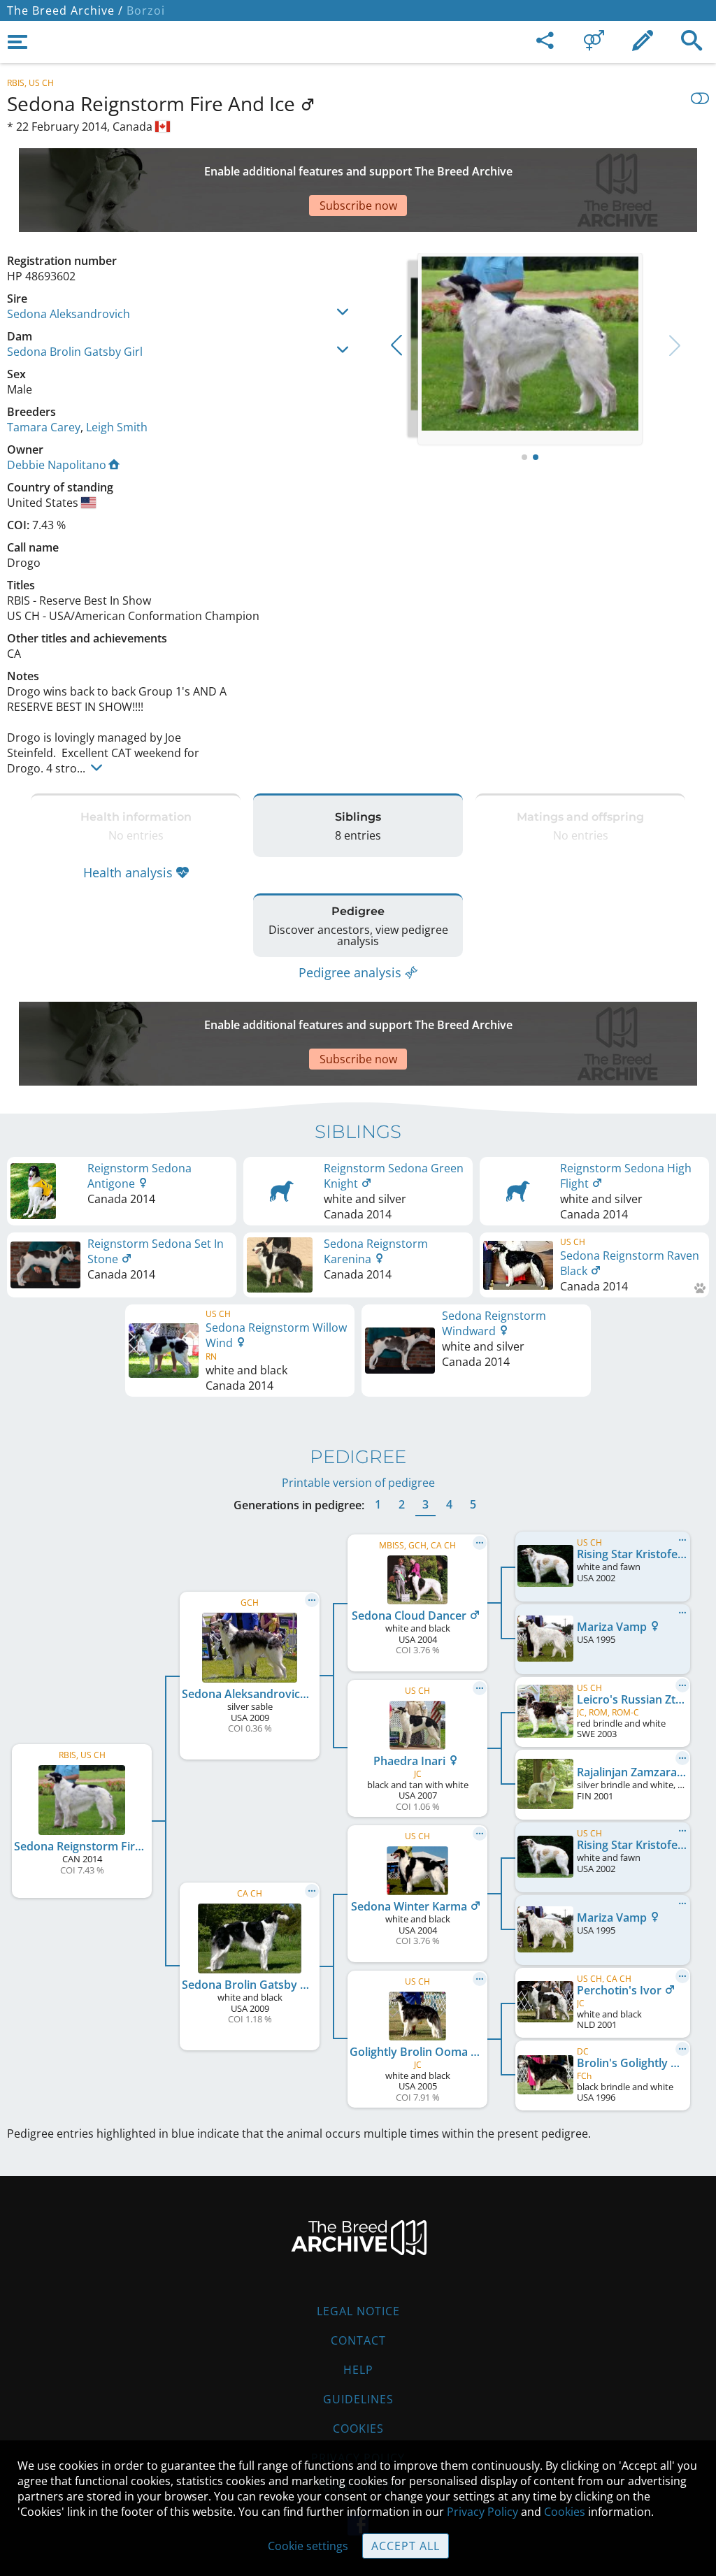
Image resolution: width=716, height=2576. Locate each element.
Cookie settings (308, 2546)
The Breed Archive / (65, 10)
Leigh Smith (117, 427)
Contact (358, 2340)
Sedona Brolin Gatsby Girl (75, 352)
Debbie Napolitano (57, 465)
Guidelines (358, 2399)
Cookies (358, 2429)
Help (358, 2370)
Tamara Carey (44, 427)
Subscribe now (358, 206)
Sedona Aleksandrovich (69, 314)
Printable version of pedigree (358, 1483)
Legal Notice (358, 2311)
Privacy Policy (482, 2512)
